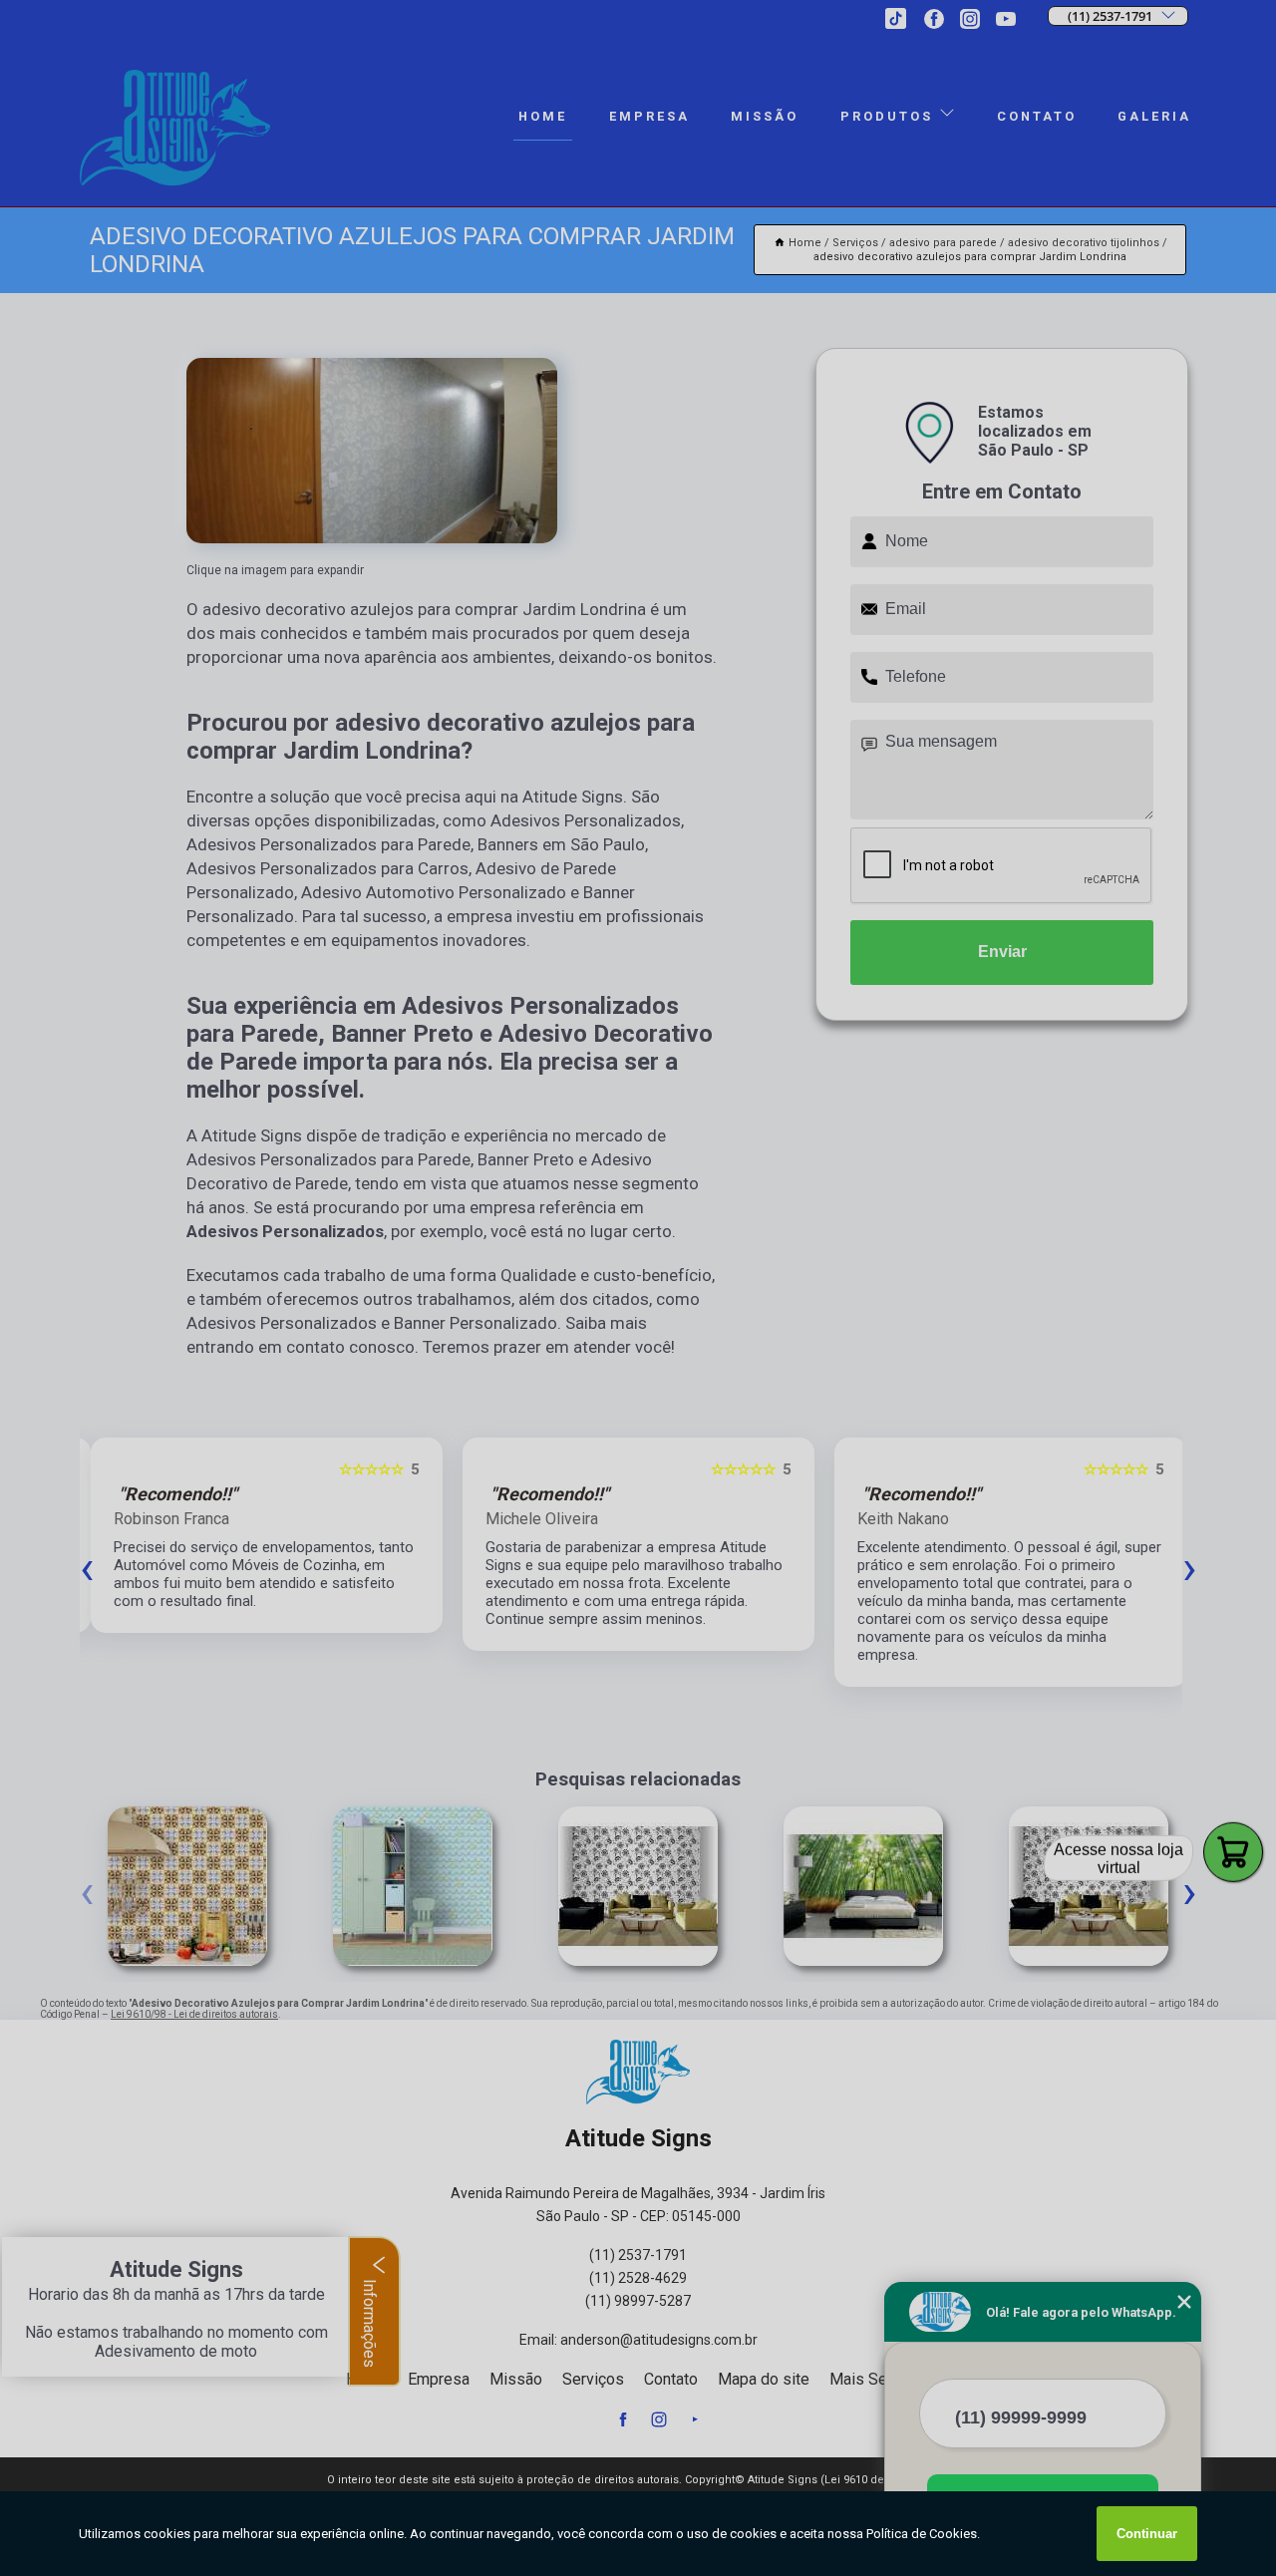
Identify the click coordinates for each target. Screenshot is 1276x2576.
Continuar (1147, 2534)
